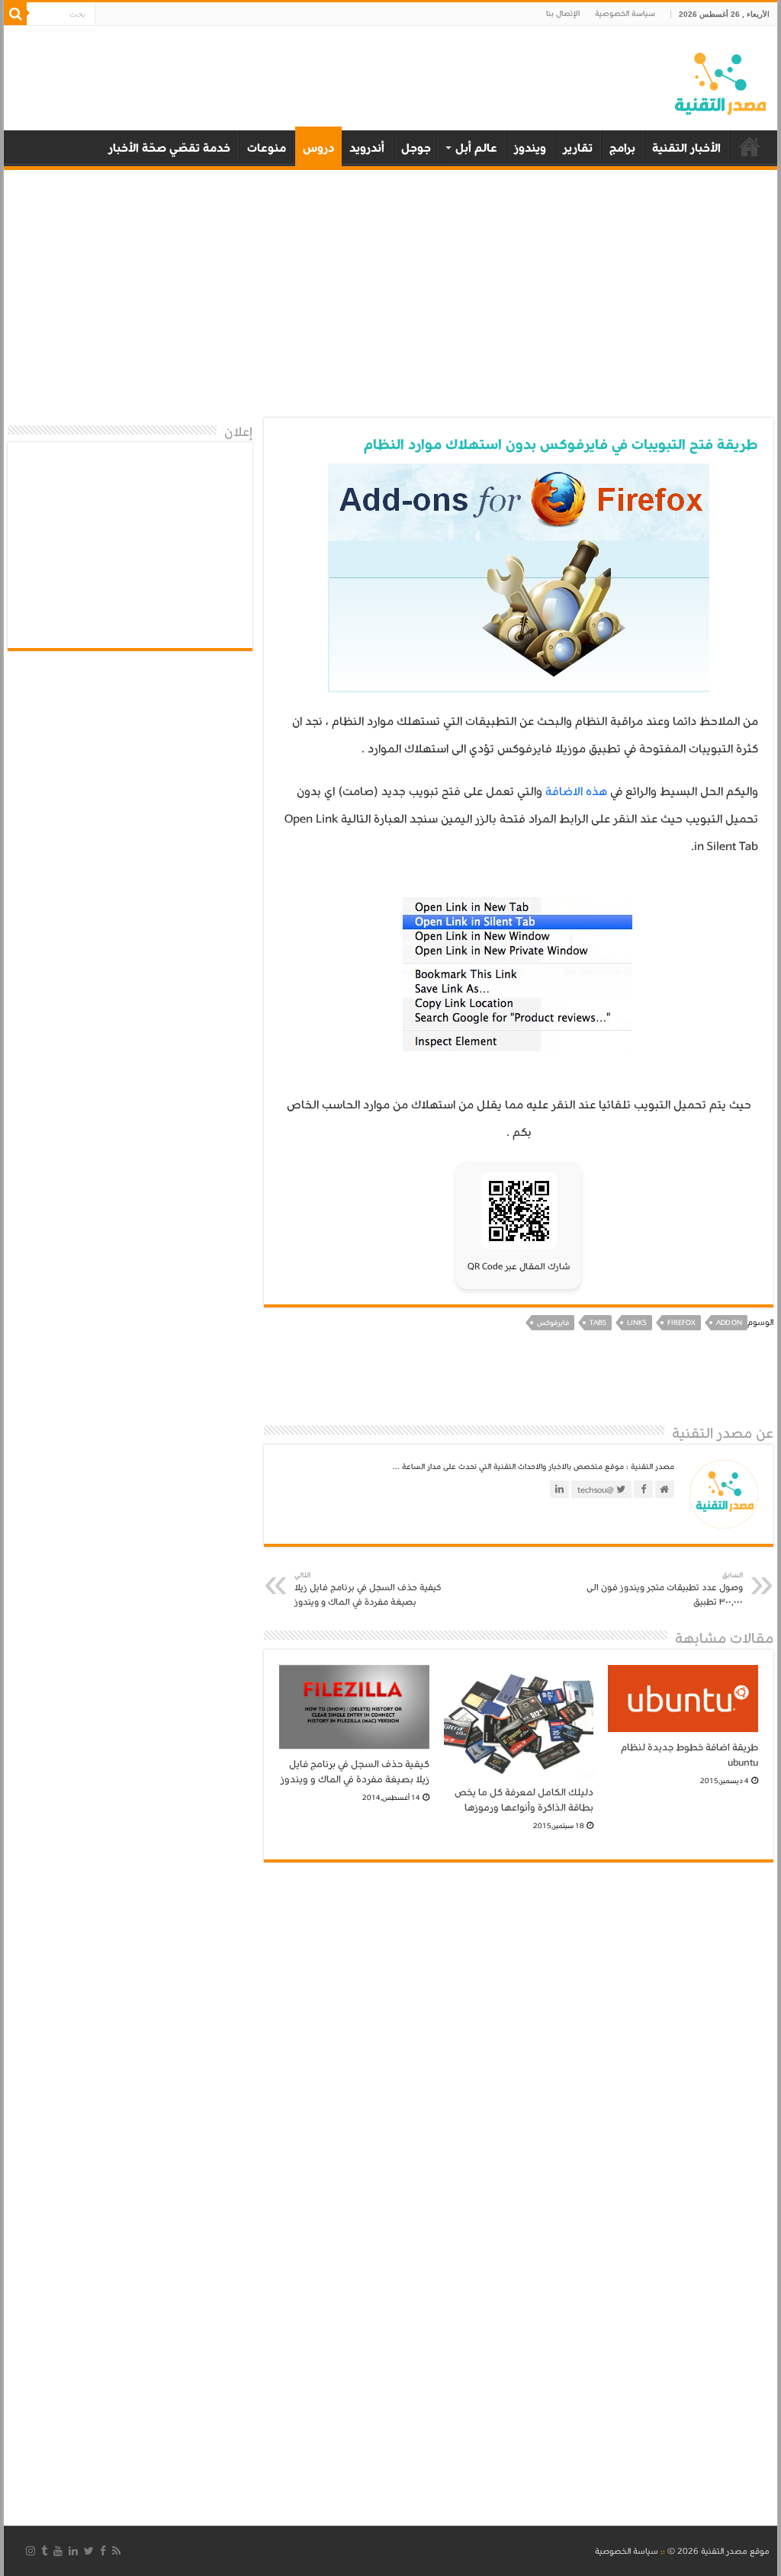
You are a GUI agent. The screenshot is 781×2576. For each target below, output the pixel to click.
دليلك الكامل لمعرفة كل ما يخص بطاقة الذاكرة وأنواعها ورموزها (524, 1800)
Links (637, 1323)
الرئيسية (750, 146)
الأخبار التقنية (686, 148)
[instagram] (31, 2551)
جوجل (416, 148)
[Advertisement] (390, 296)
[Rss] (116, 2551)
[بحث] (15, 14)
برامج (622, 148)
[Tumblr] (44, 2551)
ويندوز (530, 148)
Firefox (681, 1323)
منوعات (267, 148)
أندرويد (367, 148)
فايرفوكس (553, 1323)
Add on (729, 1323)
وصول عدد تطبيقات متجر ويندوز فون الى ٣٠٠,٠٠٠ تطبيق (665, 1590)
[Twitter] (89, 2551)
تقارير (578, 148)
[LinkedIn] (73, 2551)
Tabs (598, 1323)
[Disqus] (518, 2084)
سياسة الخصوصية (625, 14)
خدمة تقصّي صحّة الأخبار (169, 148)
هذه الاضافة (576, 791)
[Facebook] (103, 2551)
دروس (318, 148)
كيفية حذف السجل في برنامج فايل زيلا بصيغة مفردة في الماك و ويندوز (368, 1590)
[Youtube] (58, 2551)
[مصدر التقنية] (720, 81)
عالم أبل (476, 148)
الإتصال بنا (563, 14)
